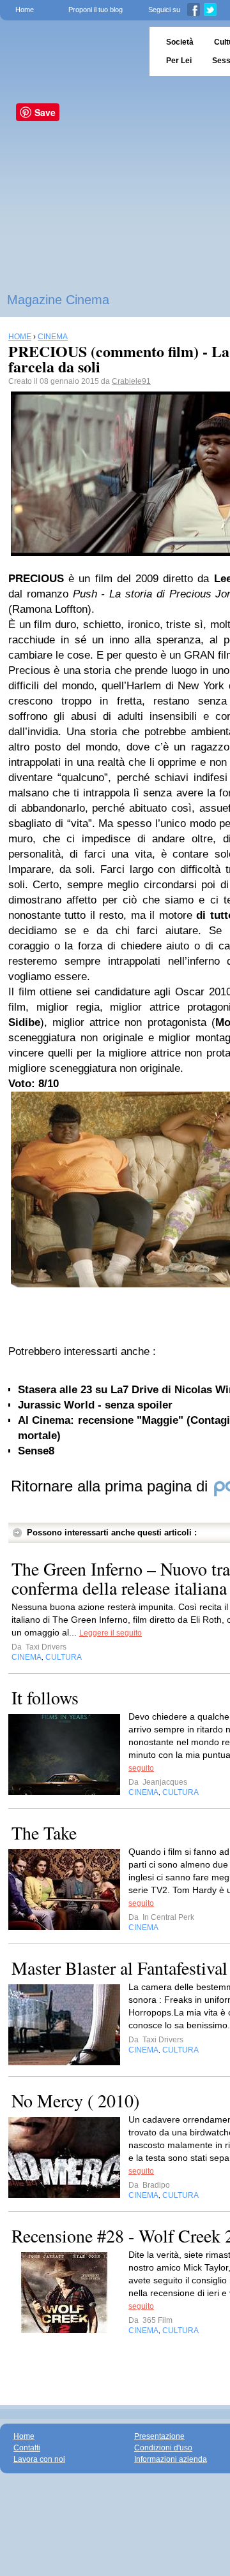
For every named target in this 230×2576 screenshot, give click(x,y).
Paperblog (71, 51)
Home (25, 10)
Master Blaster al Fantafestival (119, 1968)
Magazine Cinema (58, 300)
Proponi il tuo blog (96, 10)
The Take (44, 1833)
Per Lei (179, 61)
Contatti (27, 2448)
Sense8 (36, 1451)
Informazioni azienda (171, 2459)
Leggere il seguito (111, 1633)
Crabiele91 (131, 381)
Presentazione (159, 2436)
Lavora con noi (39, 2459)
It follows (45, 1697)
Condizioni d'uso (163, 2448)
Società (180, 42)
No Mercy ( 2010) (75, 2100)
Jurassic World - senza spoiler (95, 1405)
